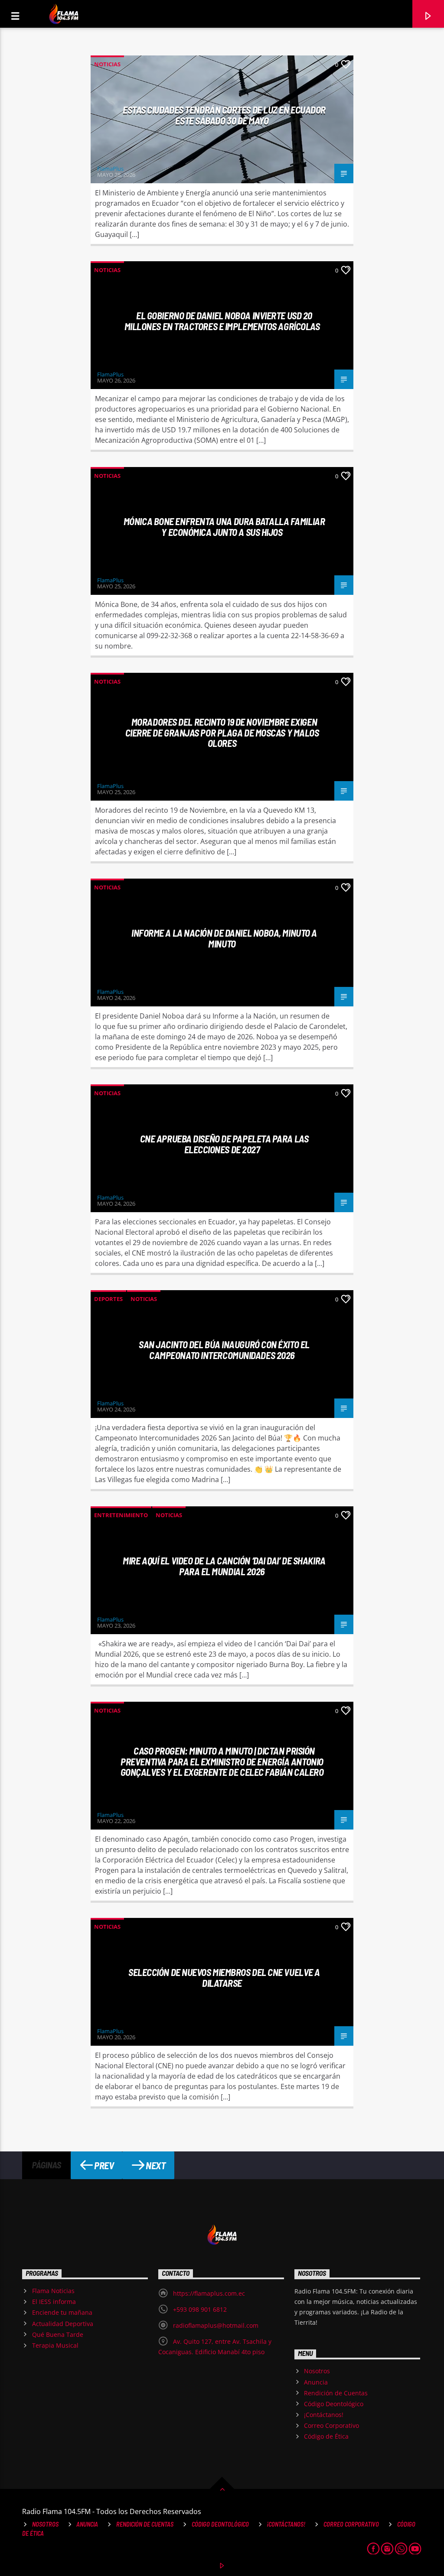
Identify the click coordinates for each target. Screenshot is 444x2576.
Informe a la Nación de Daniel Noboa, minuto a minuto (224, 938)
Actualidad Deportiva (63, 2324)
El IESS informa (54, 2302)
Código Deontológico (334, 2404)
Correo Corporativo (331, 2425)
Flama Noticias (53, 2291)
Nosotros (317, 2371)
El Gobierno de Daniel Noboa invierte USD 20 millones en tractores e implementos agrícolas (222, 321)
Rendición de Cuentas (336, 2393)
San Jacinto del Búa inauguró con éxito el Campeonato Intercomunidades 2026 (224, 1350)
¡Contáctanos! (324, 2415)
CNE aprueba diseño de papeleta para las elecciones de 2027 (224, 1144)
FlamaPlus (110, 169)
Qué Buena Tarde (58, 2334)
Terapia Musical (55, 2345)
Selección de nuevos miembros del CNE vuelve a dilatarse (224, 1977)
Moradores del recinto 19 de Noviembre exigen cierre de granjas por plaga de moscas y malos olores (222, 732)
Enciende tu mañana (62, 2312)
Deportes (108, 1299)
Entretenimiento (121, 1515)
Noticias (107, 64)
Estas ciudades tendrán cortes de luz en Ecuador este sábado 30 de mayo (224, 115)
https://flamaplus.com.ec (209, 2293)
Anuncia (316, 2382)
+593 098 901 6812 (200, 2309)
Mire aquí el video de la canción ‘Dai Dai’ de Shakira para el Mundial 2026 (224, 1566)
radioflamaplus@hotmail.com (216, 2325)
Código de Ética (326, 2436)
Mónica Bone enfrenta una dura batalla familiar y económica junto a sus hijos (224, 527)
